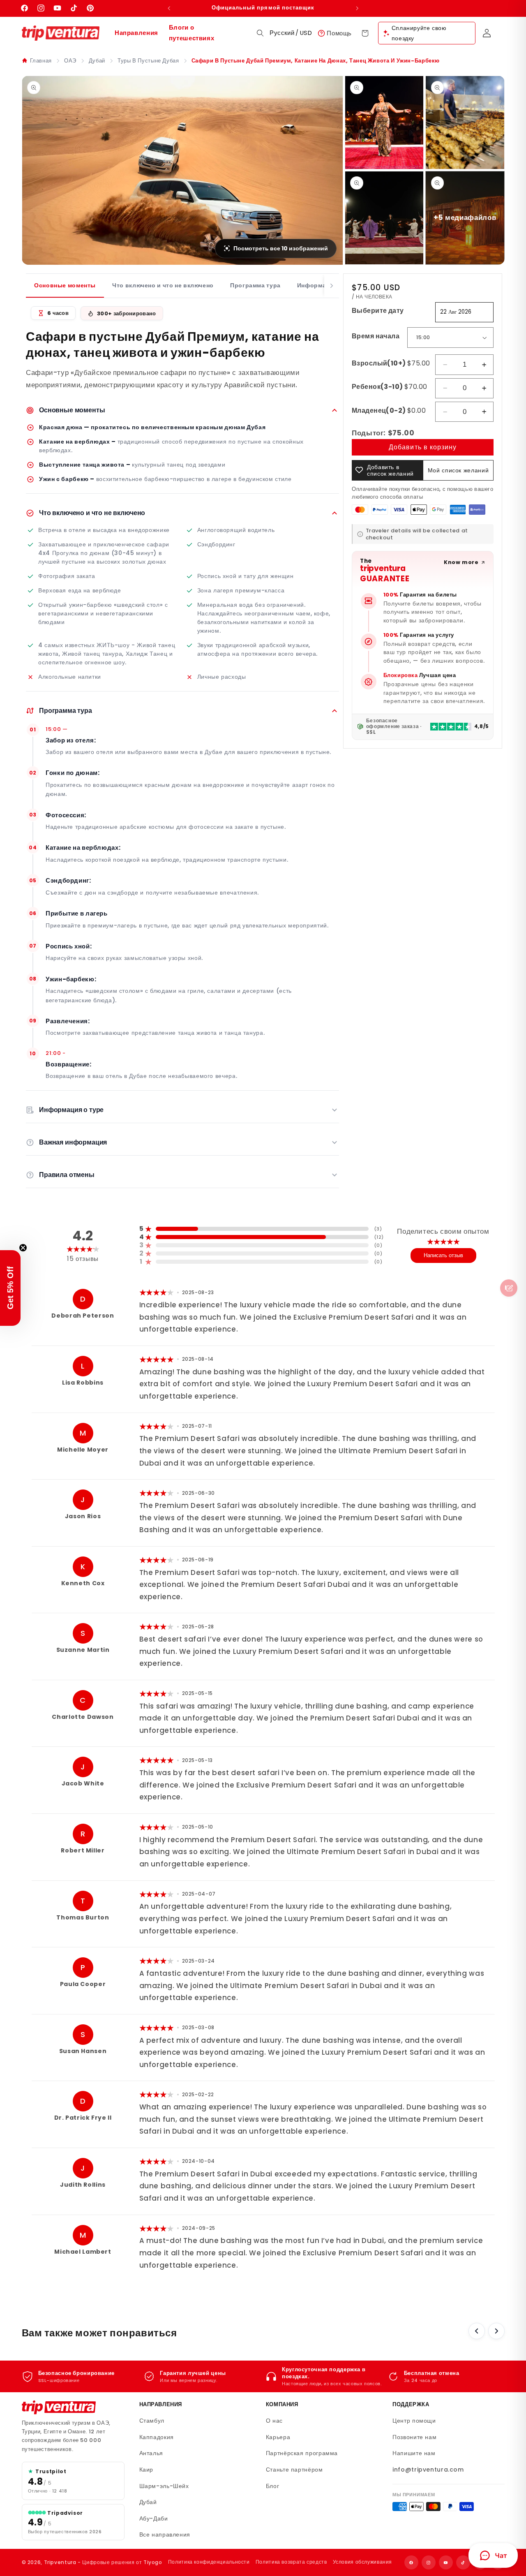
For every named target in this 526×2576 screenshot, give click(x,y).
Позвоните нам (414, 2437)
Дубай (97, 61)
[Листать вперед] (496, 2331)
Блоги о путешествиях (192, 33)
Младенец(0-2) (389, 410)
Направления (136, 33)
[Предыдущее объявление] (169, 8)
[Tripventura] (59, 2407)
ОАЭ (70, 61)
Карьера (278, 2437)
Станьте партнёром (294, 2470)
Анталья (151, 2453)
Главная (41, 61)
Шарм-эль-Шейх (164, 2486)
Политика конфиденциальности (209, 2562)
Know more (461, 562)
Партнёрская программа (302, 2453)
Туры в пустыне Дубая (148, 61)
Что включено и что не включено (163, 285)
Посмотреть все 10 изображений (281, 248)
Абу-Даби (154, 2518)
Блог (273, 2486)
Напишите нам (414, 2453)
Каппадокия (157, 2437)
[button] (260, 33)
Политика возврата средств (291, 2562)
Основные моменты (65, 285)
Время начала (376, 336)
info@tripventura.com (428, 2470)
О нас (274, 2421)
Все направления (165, 2534)
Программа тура (255, 285)
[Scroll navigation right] (332, 286)
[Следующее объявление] (357, 8)
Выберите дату (378, 311)
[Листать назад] (477, 2331)
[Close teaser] (23, 1248)
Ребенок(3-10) (389, 387)
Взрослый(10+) (391, 363)
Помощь (339, 33)
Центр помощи (414, 2421)
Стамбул (152, 2421)
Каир (146, 2470)
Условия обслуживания (363, 2562)
